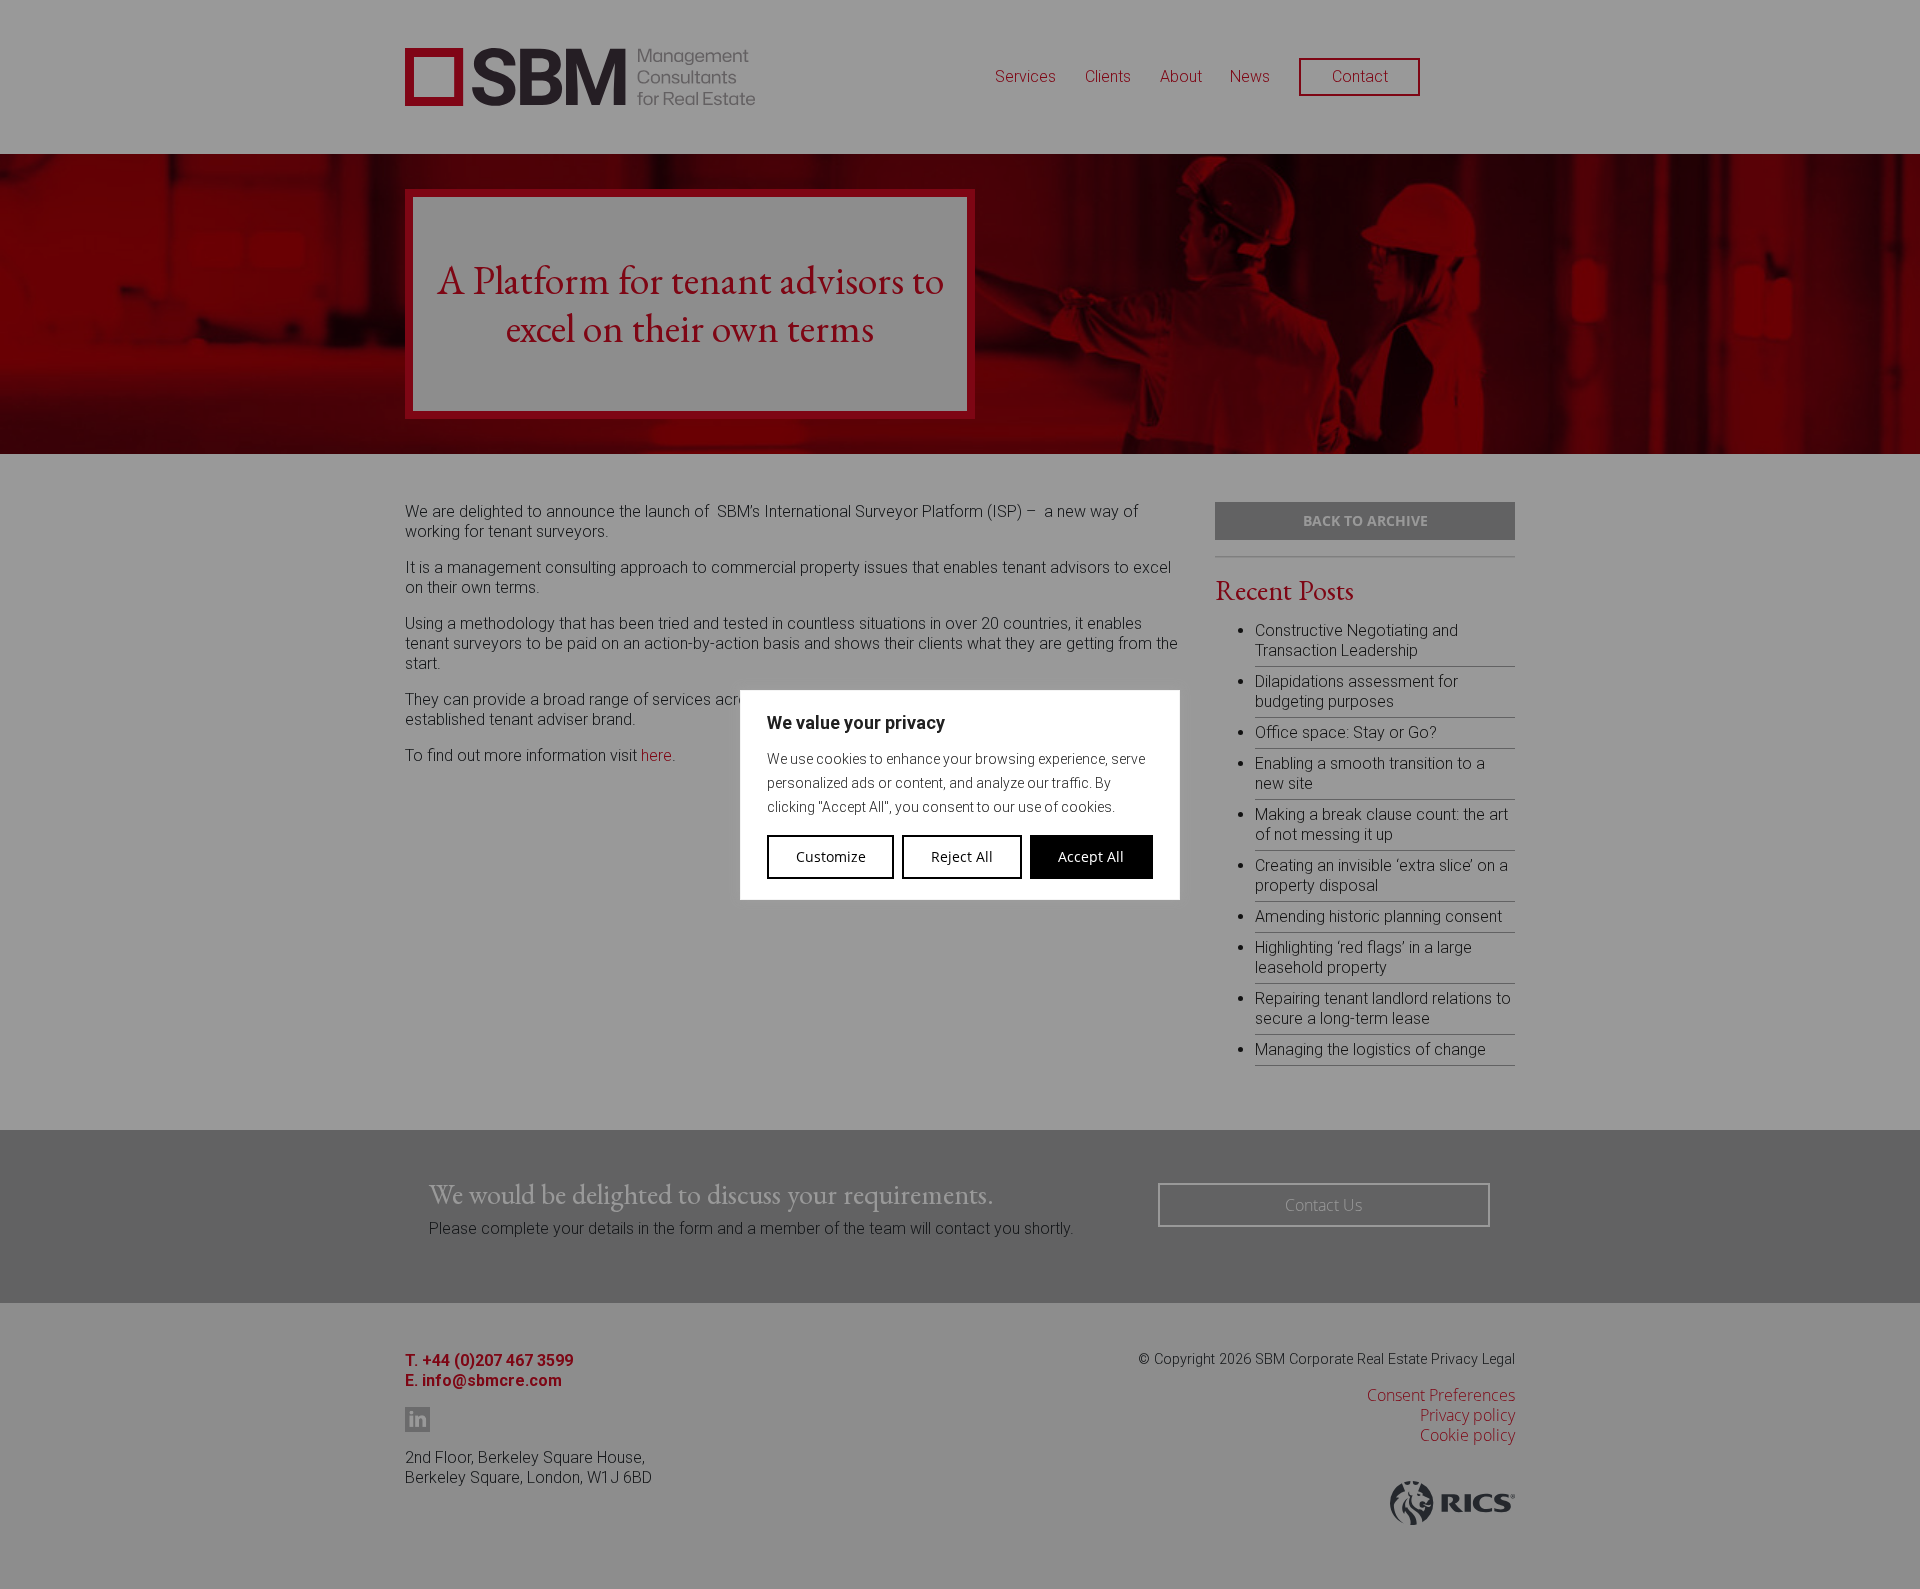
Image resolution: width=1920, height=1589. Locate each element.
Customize (831, 856)
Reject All (962, 856)
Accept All (1091, 856)
